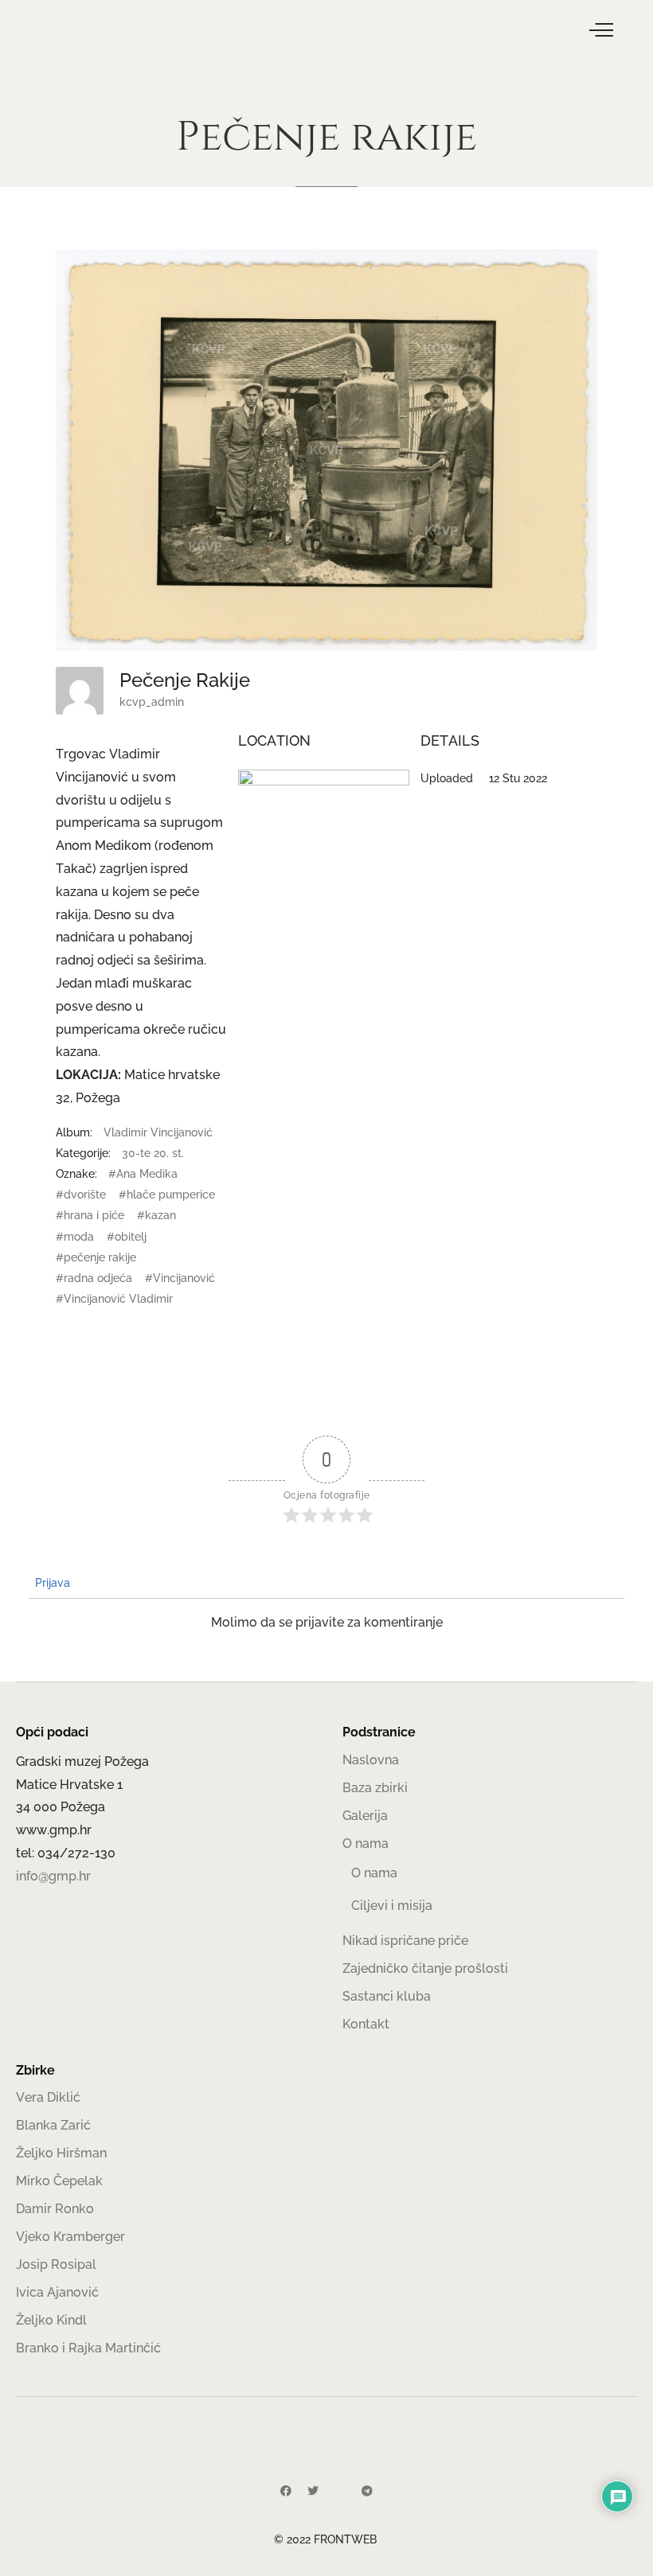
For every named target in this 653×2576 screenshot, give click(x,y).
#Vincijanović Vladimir (114, 1299)
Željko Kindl (51, 2320)
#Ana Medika (143, 1174)
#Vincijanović (180, 1278)
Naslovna (371, 1760)
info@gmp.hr (53, 1876)
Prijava (51, 1583)
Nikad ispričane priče (405, 1941)
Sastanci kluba (387, 1996)
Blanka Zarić (53, 2125)
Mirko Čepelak (59, 2181)
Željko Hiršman (61, 2153)
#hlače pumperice (167, 1194)
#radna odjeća (94, 1278)
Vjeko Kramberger (70, 2237)
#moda (75, 1237)
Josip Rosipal (56, 2264)
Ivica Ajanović (57, 2292)
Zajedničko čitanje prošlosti (425, 1968)
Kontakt (366, 2024)
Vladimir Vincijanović (158, 1132)
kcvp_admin (152, 702)
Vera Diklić (48, 2097)
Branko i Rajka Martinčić (88, 2348)
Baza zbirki (375, 1788)
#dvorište (81, 1194)
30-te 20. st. (153, 1153)
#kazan (156, 1215)
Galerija (365, 1816)
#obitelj (127, 1237)
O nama (366, 1843)
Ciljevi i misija (392, 1906)
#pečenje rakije (96, 1257)
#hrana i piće (90, 1215)
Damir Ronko (55, 2209)
